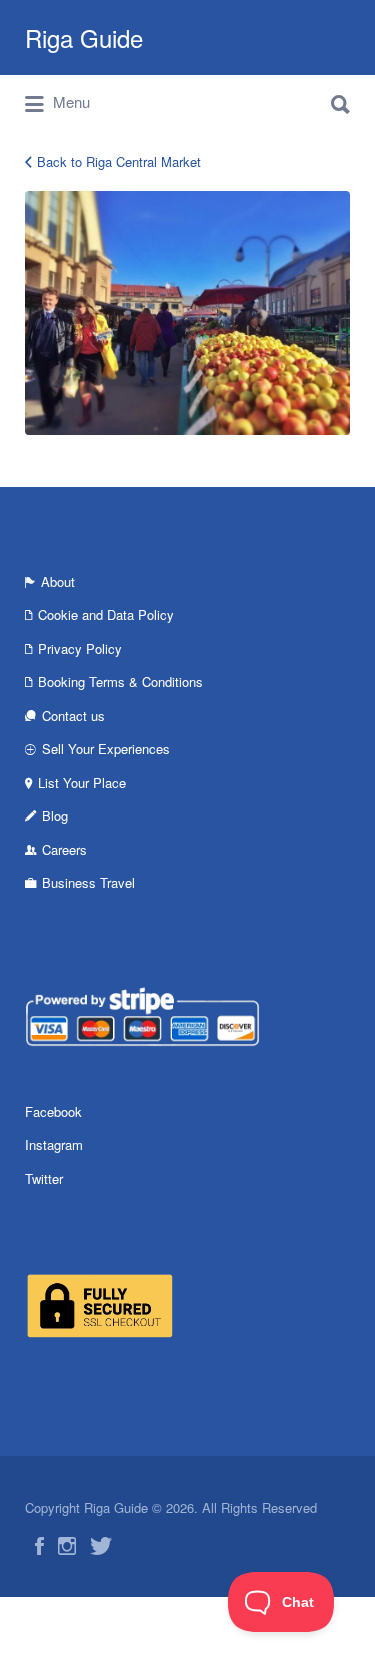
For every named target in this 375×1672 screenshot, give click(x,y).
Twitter (44, 1178)
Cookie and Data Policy (106, 614)
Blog (55, 815)
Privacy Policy (80, 648)
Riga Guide (84, 37)
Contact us (73, 715)
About (58, 581)
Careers (64, 849)
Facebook (53, 1111)
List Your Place (82, 782)
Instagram (54, 1144)
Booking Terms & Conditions (120, 681)
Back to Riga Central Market (119, 161)
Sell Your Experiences (106, 748)
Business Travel (88, 882)
